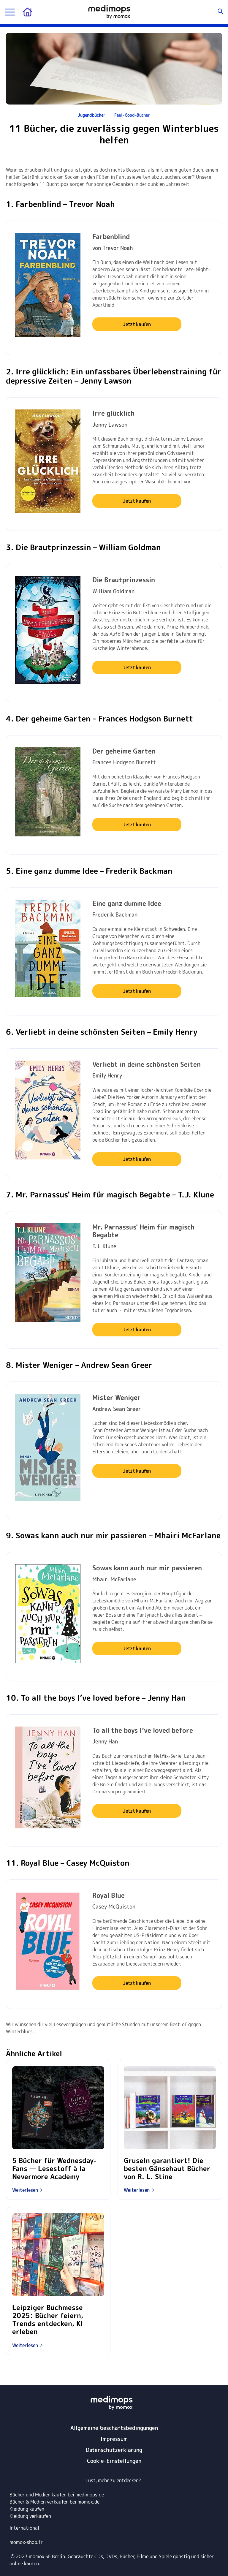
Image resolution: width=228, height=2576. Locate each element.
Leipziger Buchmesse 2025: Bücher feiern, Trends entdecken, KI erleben (48, 2320)
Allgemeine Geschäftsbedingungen (114, 2428)
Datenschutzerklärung (114, 2450)
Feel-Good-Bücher (132, 115)
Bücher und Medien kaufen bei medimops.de (57, 2495)
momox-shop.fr (26, 2542)
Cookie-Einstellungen (114, 2461)
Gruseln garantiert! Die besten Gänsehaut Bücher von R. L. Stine (167, 2168)
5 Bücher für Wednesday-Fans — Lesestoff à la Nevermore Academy (54, 2168)
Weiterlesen (25, 2190)
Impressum (114, 2439)
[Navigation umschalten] (10, 12)
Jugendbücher (92, 115)
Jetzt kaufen (137, 324)
